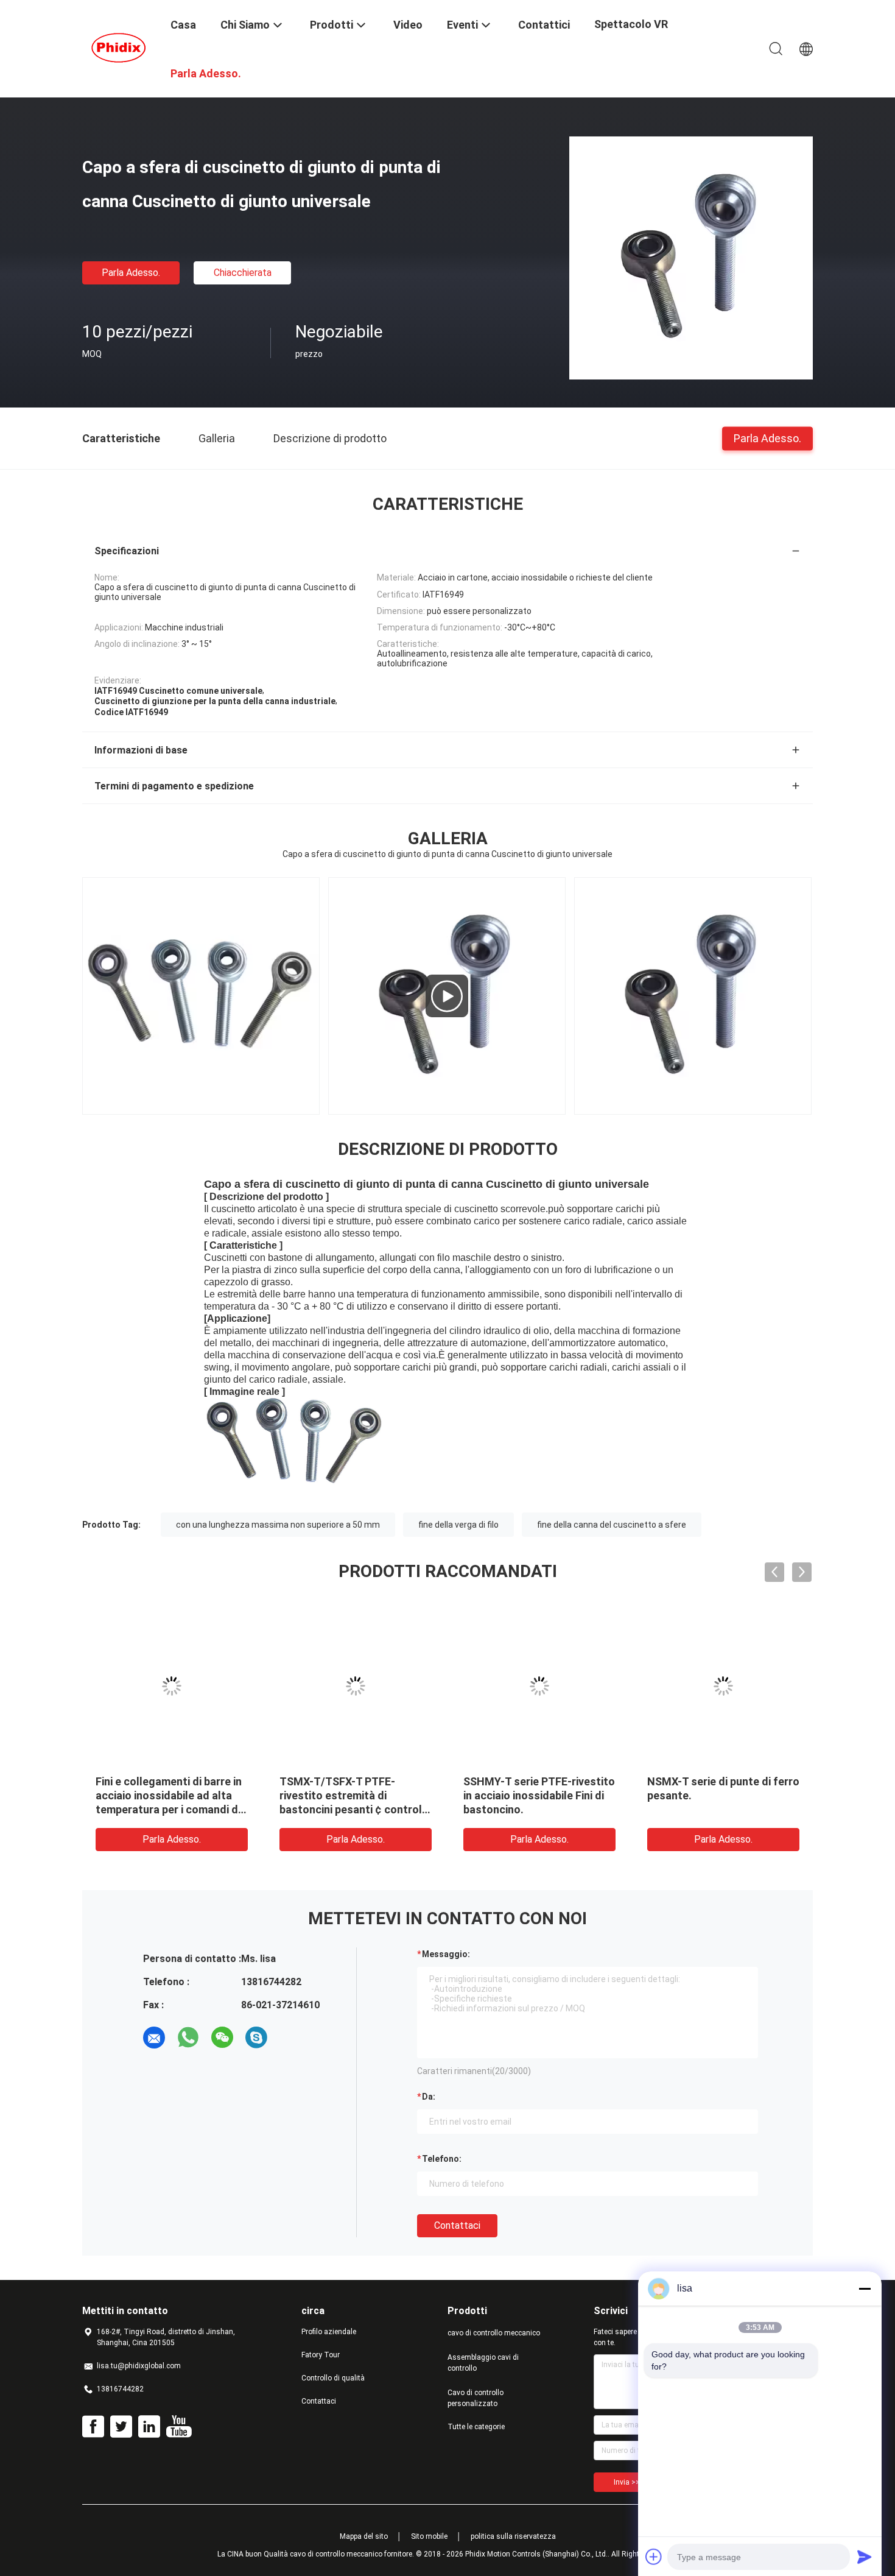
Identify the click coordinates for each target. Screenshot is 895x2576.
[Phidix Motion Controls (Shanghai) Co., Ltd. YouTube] (179, 2427)
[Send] (865, 2557)
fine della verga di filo (458, 1525)
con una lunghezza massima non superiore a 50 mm (278, 1525)
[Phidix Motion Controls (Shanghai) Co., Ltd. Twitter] (121, 2427)
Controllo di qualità (333, 2378)
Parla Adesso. (131, 273)
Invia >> (627, 2482)
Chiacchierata (243, 273)
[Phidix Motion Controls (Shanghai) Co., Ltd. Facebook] (93, 2427)
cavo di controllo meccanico (494, 2333)
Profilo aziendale (329, 2332)
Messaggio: (446, 1954)
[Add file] (654, 2557)
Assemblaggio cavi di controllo (483, 2363)
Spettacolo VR (631, 24)
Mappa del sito (364, 2536)
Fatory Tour (321, 2355)
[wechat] (222, 2038)
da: (429, 2097)
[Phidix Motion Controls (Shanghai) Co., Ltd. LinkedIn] (149, 2427)
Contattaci (457, 2225)
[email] (154, 2038)
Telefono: (442, 2159)
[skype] (256, 2038)
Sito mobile (429, 2536)
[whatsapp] (188, 2038)
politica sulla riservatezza (513, 2536)
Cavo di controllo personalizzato (476, 2398)
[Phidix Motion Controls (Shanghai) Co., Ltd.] (119, 48)
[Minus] (865, 2288)
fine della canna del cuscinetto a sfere (612, 1525)
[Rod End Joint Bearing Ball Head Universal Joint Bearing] (447, 996)
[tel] (290, 2038)
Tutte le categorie (476, 2427)
